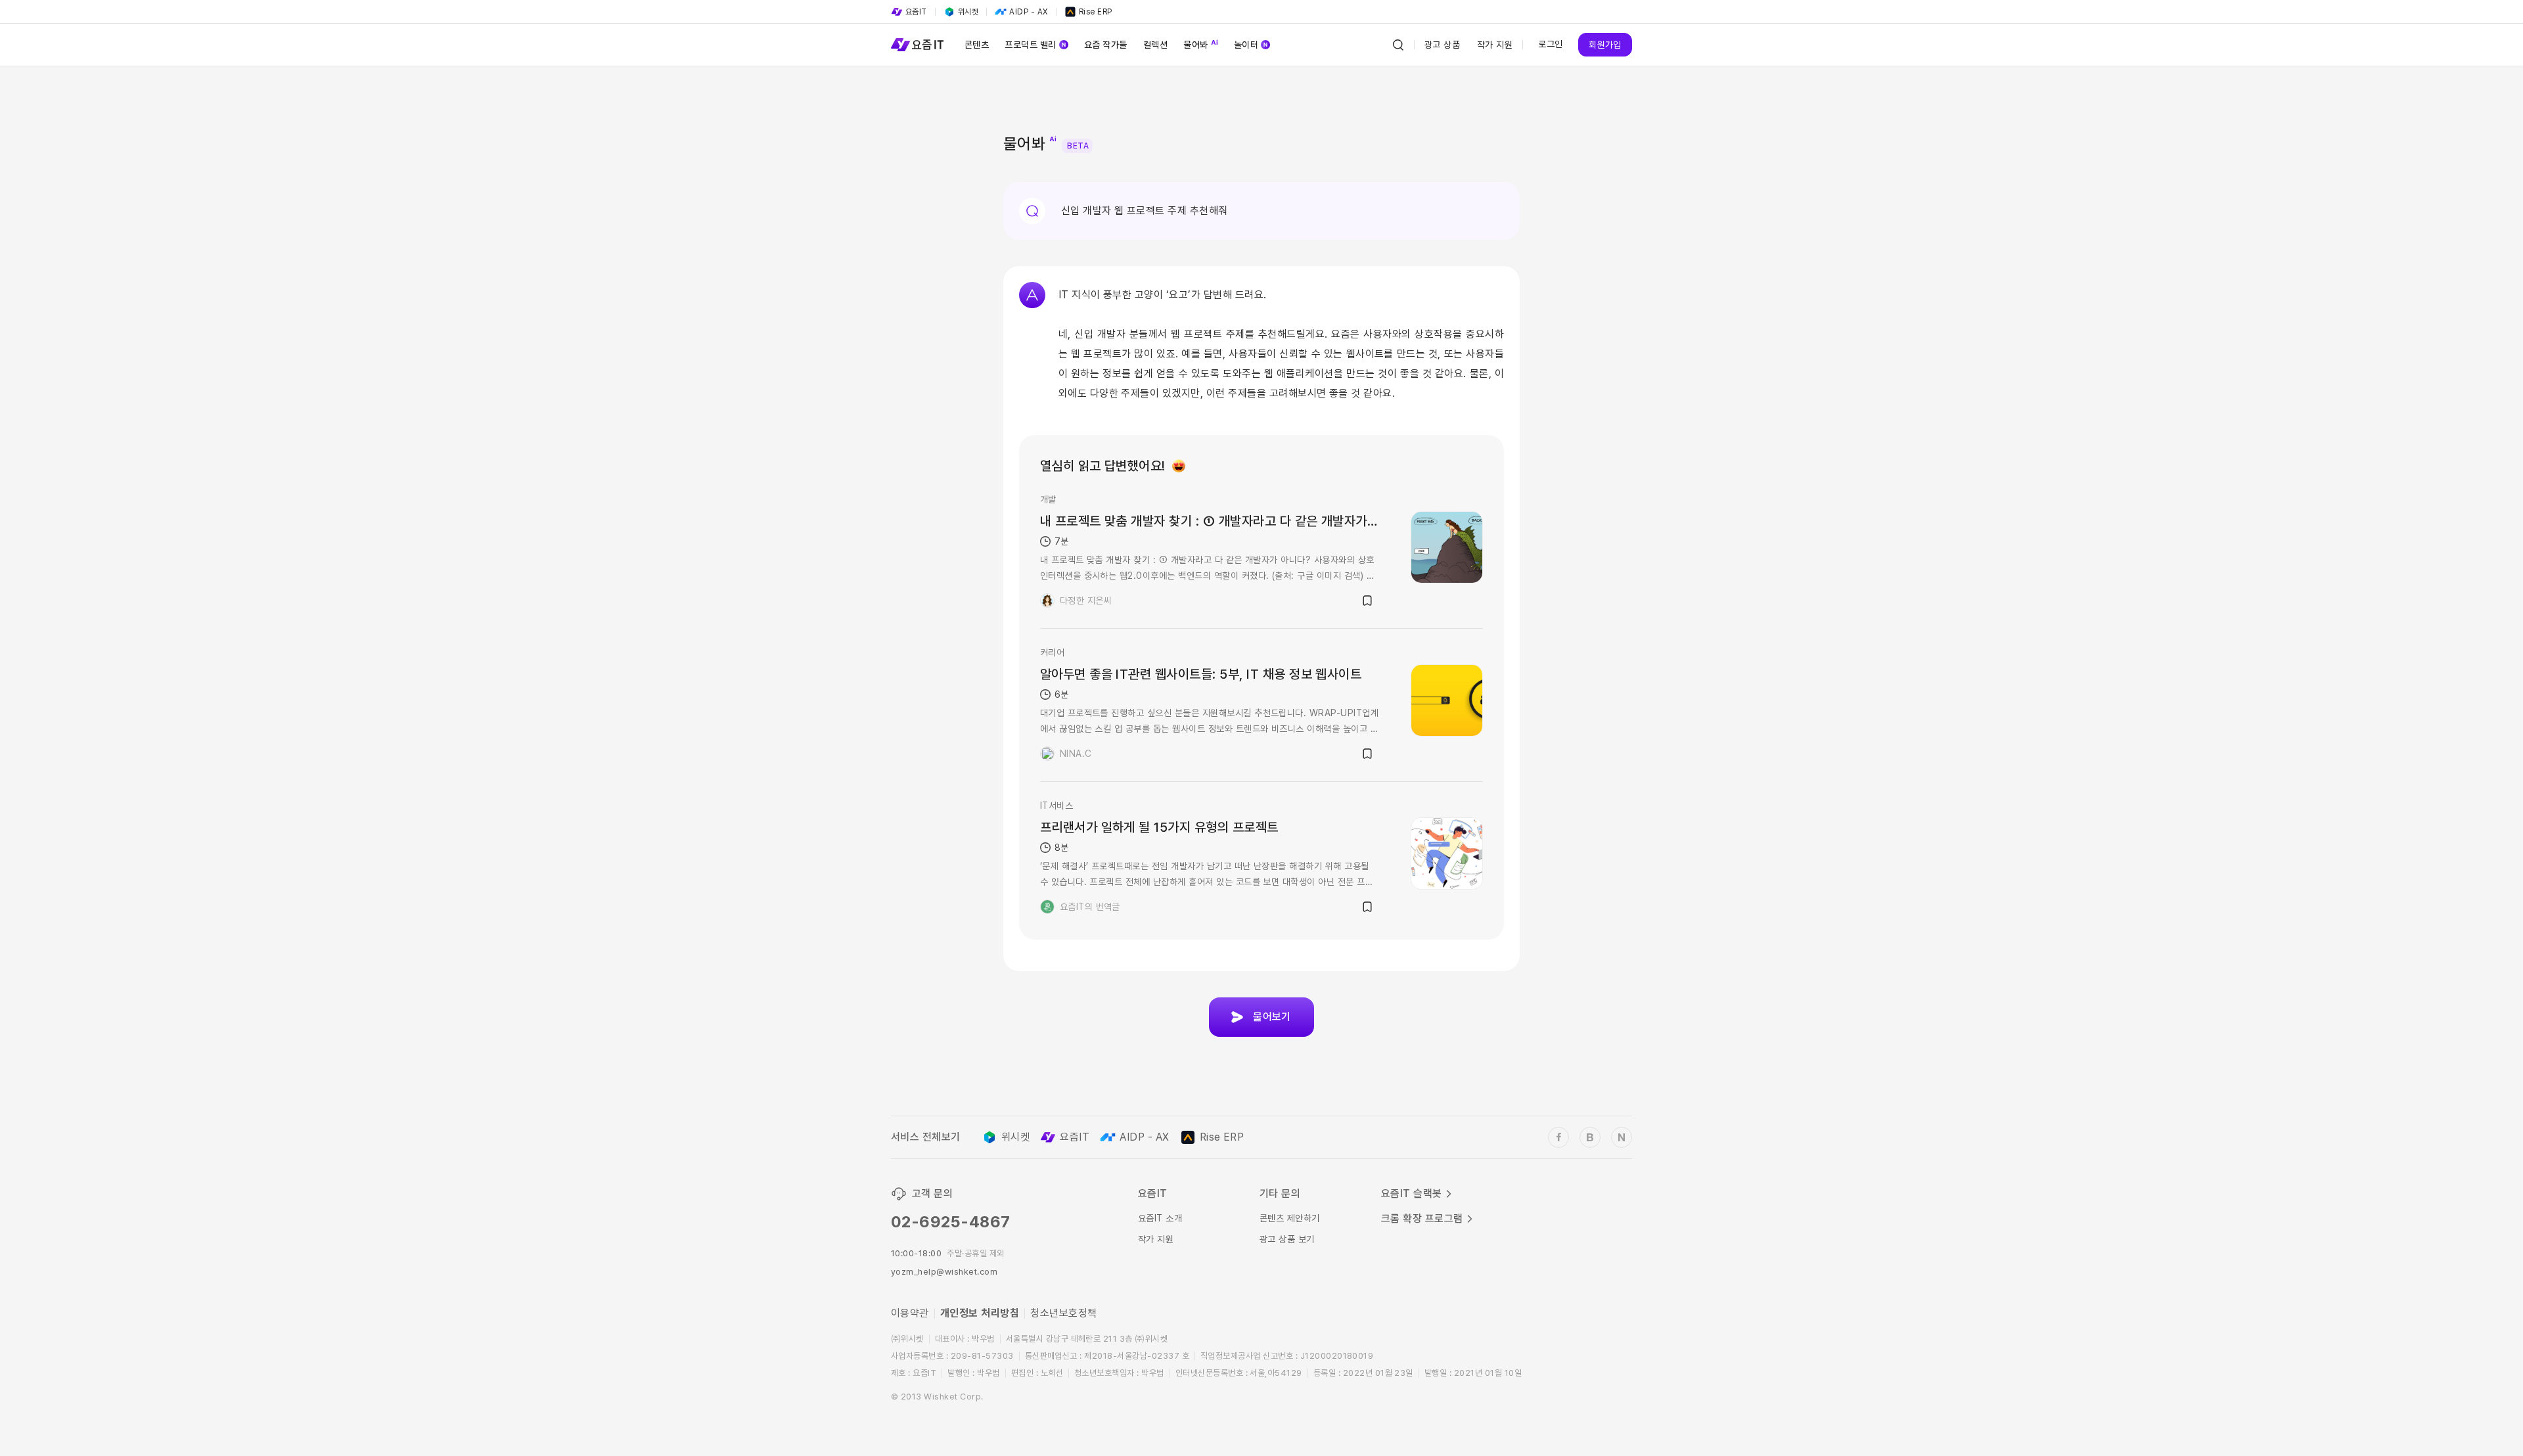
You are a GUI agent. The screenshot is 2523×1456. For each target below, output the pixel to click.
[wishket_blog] (1590, 1137)
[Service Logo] (917, 45)
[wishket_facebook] (1558, 1137)
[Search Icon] (1398, 45)
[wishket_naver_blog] (1622, 1137)
